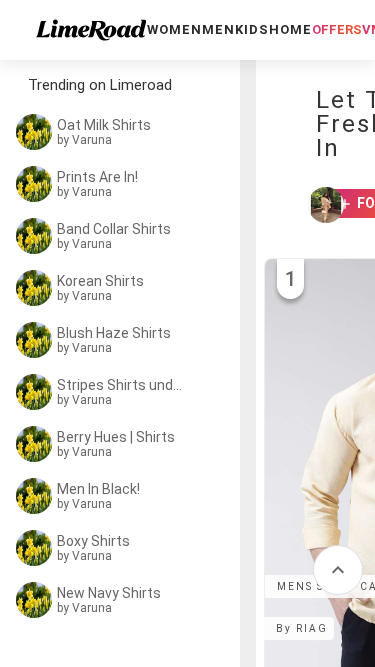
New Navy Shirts (109, 593)
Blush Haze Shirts (114, 333)
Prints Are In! (97, 177)
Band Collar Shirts (114, 229)
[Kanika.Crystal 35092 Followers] (317, 205)
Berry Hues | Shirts (116, 437)
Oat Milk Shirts (104, 125)
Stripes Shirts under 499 (122, 385)
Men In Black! (98, 489)
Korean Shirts (100, 281)
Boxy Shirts (93, 541)
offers (337, 29)
